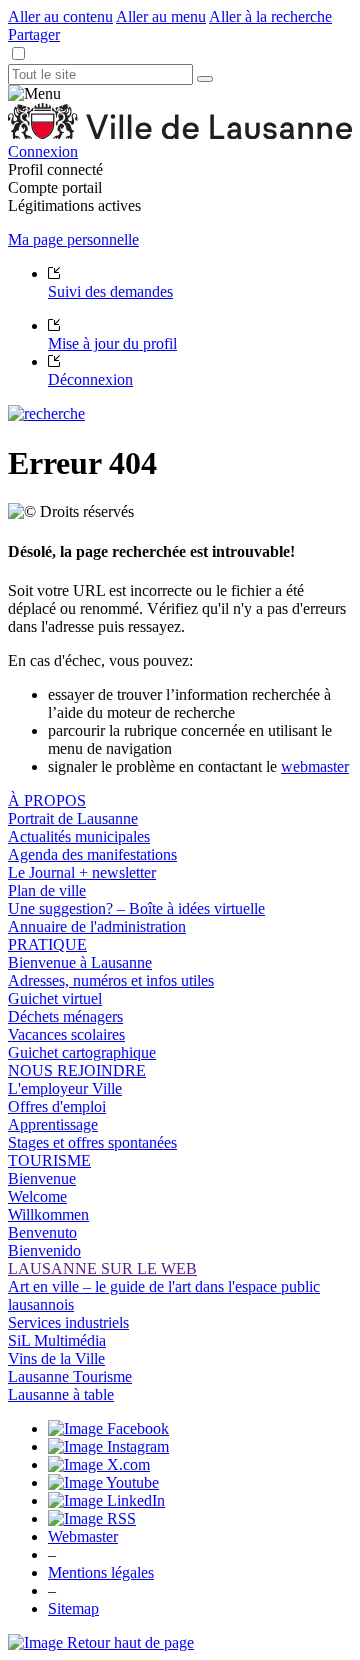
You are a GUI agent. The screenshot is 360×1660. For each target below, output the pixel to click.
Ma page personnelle (73, 239)
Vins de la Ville (56, 1358)
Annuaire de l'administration (97, 926)
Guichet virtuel (55, 998)
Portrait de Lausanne (73, 818)
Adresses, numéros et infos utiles (111, 980)
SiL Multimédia (57, 1340)
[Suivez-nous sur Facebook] (108, 1428)
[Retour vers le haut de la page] (101, 1642)
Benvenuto (42, 1232)
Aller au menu (161, 16)
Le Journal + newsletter (82, 872)
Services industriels (68, 1322)
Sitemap (73, 1608)
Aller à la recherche (270, 16)
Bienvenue (42, 1178)
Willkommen (48, 1214)
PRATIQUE (47, 944)
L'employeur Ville (65, 1088)
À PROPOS (47, 800)
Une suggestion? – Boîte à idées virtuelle (136, 908)
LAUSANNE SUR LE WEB (102, 1268)
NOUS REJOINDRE (77, 1070)
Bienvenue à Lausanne (80, 962)
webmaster (315, 766)
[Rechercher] (205, 79)
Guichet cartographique (82, 1052)
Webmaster (83, 1536)
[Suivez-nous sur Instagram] (108, 1446)
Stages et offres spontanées (92, 1142)
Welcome (37, 1196)
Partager (34, 34)
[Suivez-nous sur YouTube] (103, 1482)
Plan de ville (47, 890)
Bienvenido (44, 1250)
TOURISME (49, 1160)
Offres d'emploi (57, 1106)
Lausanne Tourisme (70, 1376)
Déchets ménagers (65, 1016)
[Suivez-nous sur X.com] (99, 1464)
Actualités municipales (79, 836)
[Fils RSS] (92, 1518)
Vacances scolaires (66, 1034)
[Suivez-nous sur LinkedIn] (106, 1500)
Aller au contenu (60, 16)
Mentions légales (101, 1572)
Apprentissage (53, 1124)
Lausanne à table (61, 1394)
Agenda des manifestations (92, 854)
